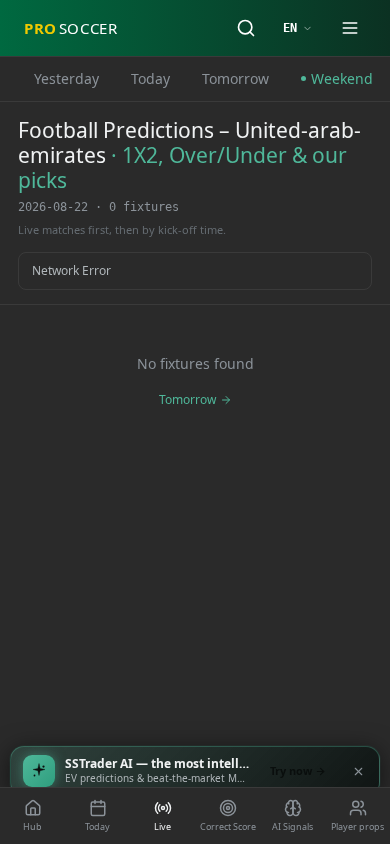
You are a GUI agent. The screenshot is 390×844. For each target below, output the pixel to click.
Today (150, 78)
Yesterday (66, 78)
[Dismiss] (358, 771)
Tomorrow (235, 78)
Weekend (342, 78)
